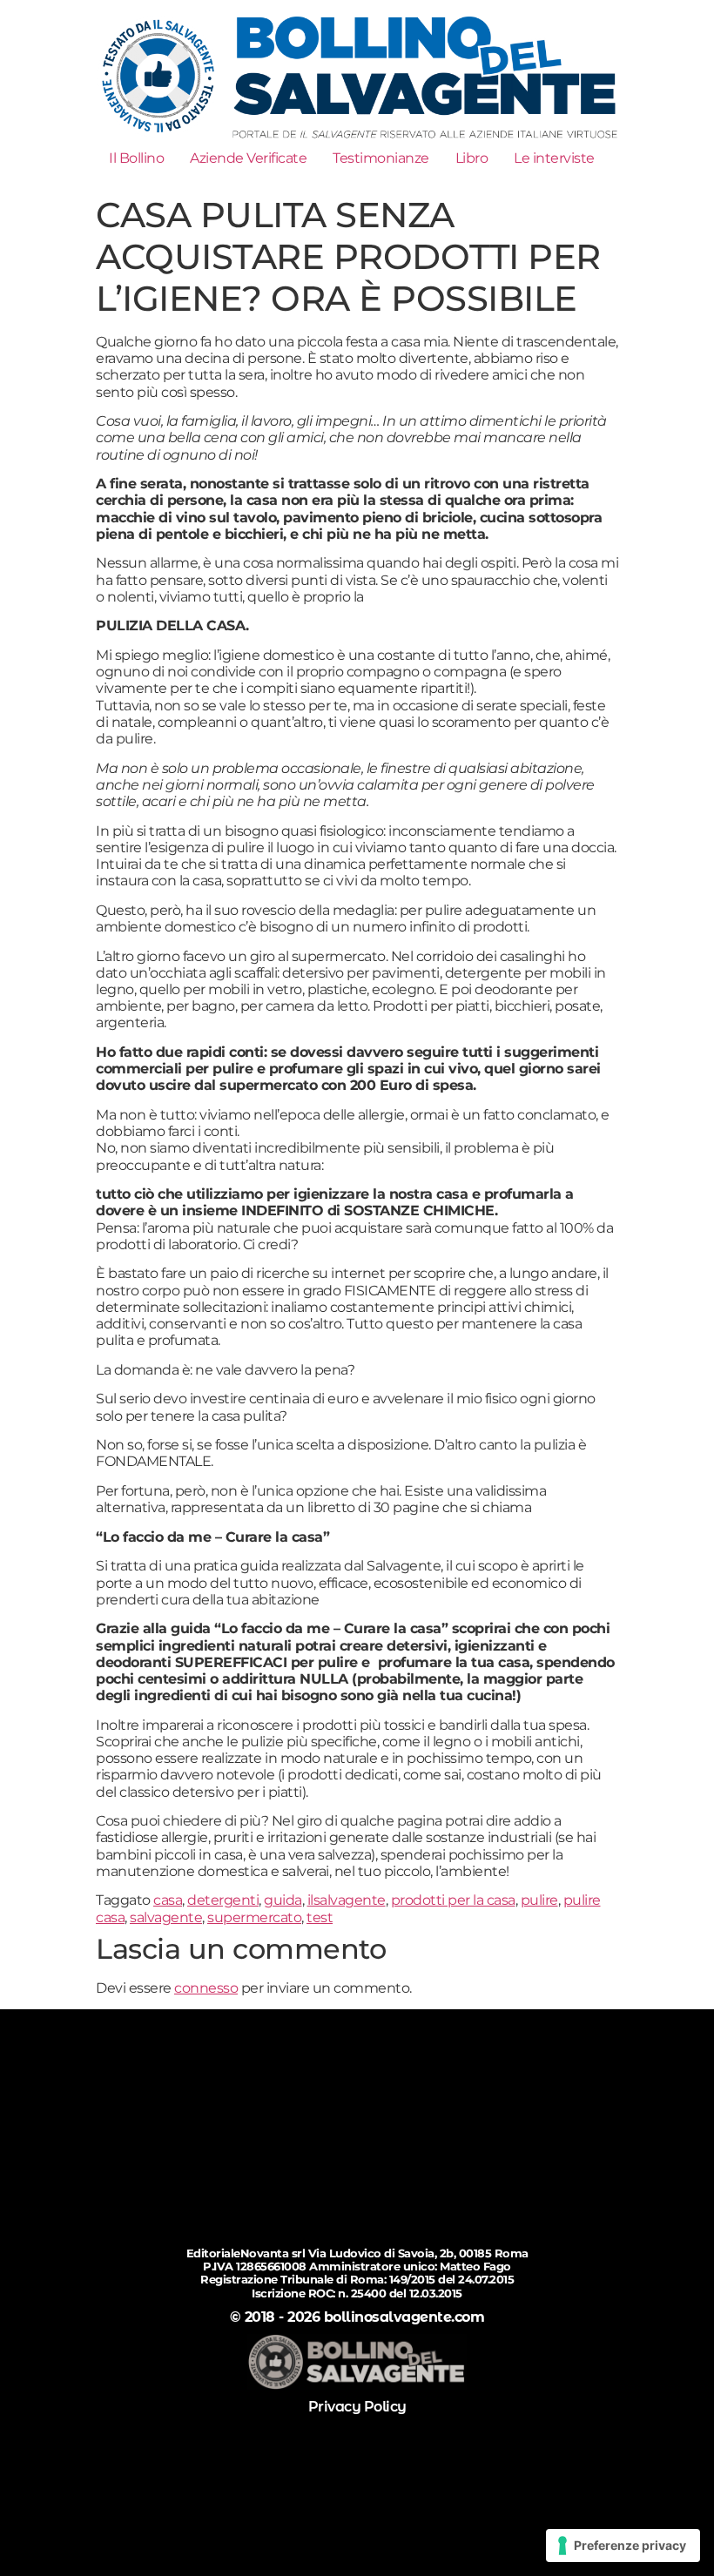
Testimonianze (381, 158)
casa (168, 1900)
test (320, 1917)
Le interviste (554, 158)
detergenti (223, 1900)
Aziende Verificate (248, 158)
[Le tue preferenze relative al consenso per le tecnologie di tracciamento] (623, 2546)
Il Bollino (136, 158)
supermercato (254, 1917)
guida (283, 1900)
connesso (206, 1988)
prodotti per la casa (453, 1900)
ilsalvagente (347, 1900)
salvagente (166, 1917)
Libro (472, 158)
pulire (539, 1900)
